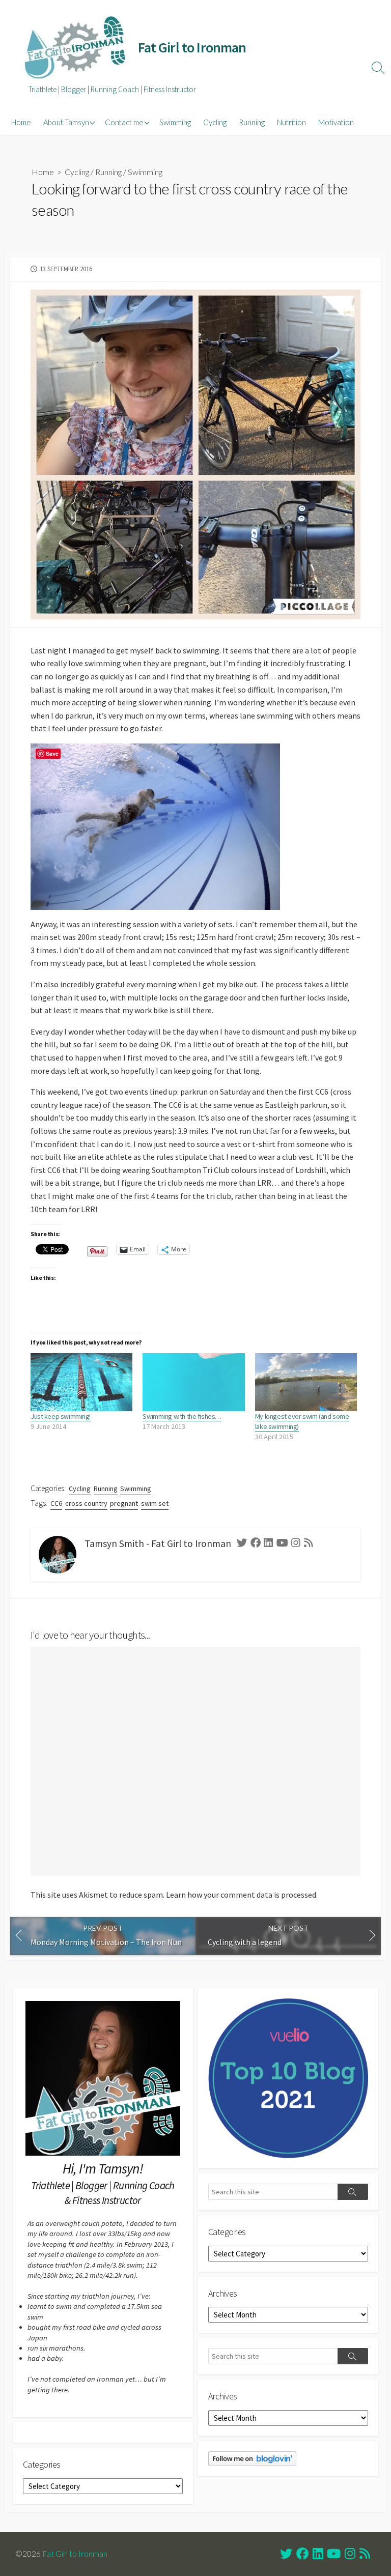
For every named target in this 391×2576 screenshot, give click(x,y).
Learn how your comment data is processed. (242, 1895)
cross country (86, 1503)
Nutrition (291, 122)
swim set (155, 1503)
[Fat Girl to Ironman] (74, 48)
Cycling (215, 122)
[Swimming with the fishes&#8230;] (193, 1382)
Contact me (124, 122)
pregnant (124, 1503)
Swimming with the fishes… (182, 1416)
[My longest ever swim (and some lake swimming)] (306, 1382)
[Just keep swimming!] (81, 1382)
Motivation (336, 122)
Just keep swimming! (61, 1416)
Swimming (175, 122)
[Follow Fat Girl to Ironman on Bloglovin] (252, 2458)
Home (21, 122)
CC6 (56, 1503)
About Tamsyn (66, 122)
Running (252, 122)
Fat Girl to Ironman (75, 2554)
